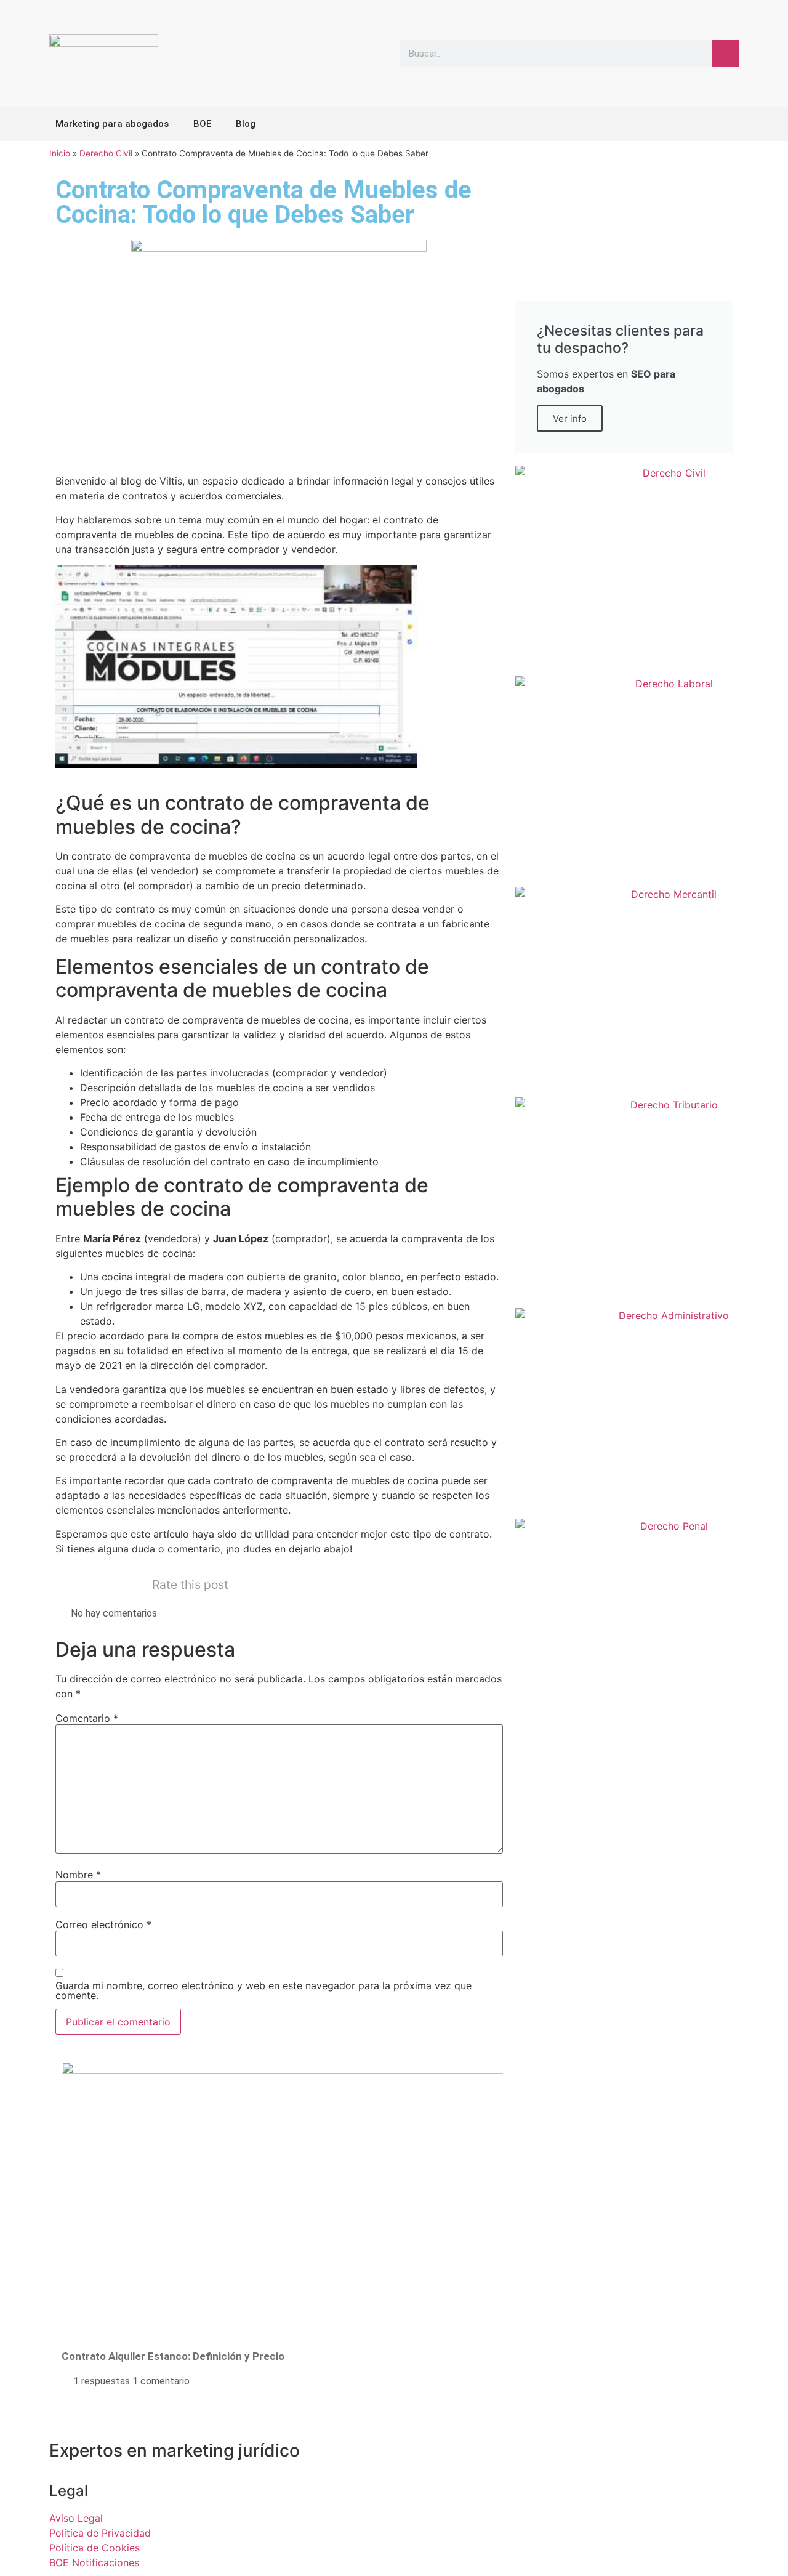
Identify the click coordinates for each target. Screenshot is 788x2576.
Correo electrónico (103, 1924)
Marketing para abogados (112, 124)
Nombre (78, 1875)
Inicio (60, 153)
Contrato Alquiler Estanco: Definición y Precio (173, 2356)
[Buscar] (726, 53)
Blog (246, 124)
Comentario (87, 1718)
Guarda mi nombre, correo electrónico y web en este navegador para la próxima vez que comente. (263, 1990)
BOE (202, 124)
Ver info (570, 418)
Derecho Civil (106, 153)
